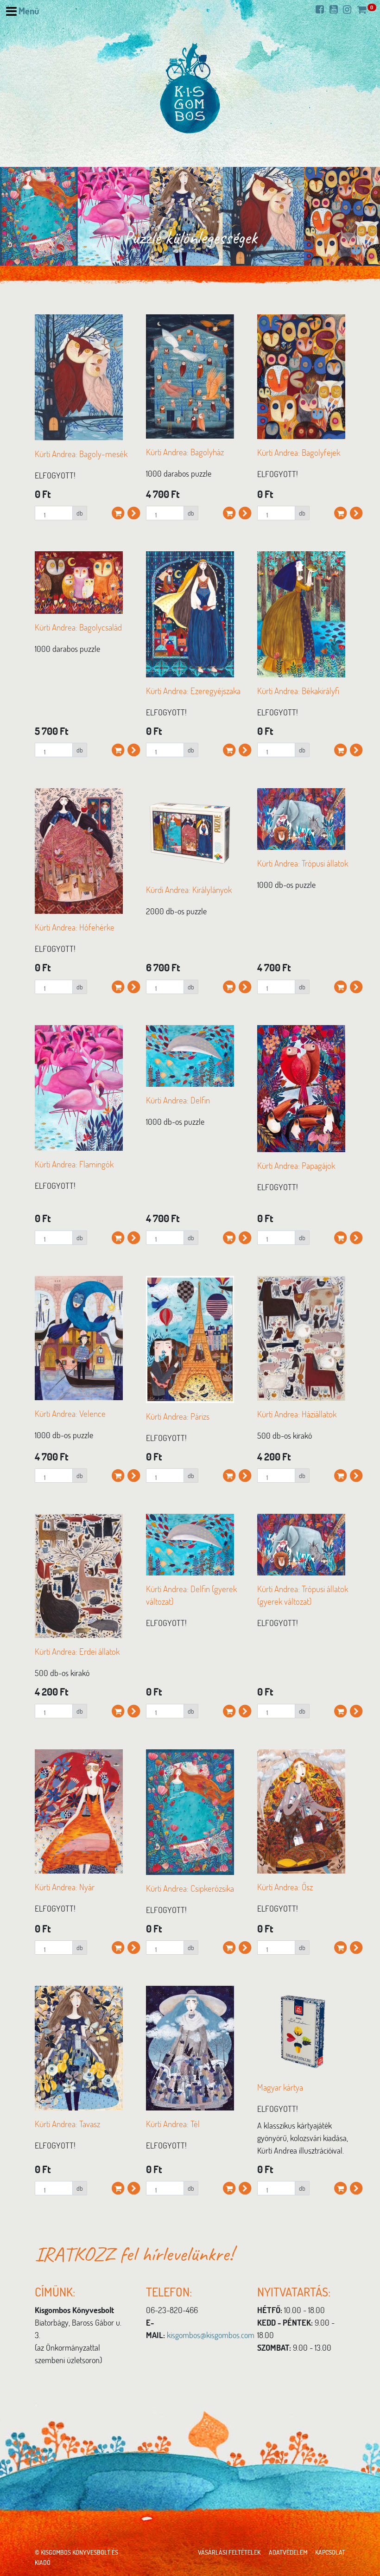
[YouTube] (336, 9)
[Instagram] (349, 9)
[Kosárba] (118, 506)
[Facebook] (322, 9)
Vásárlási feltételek (229, 2552)
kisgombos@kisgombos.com (211, 2335)
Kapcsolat (330, 2552)
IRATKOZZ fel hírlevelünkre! (134, 2254)
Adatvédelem (288, 2552)
